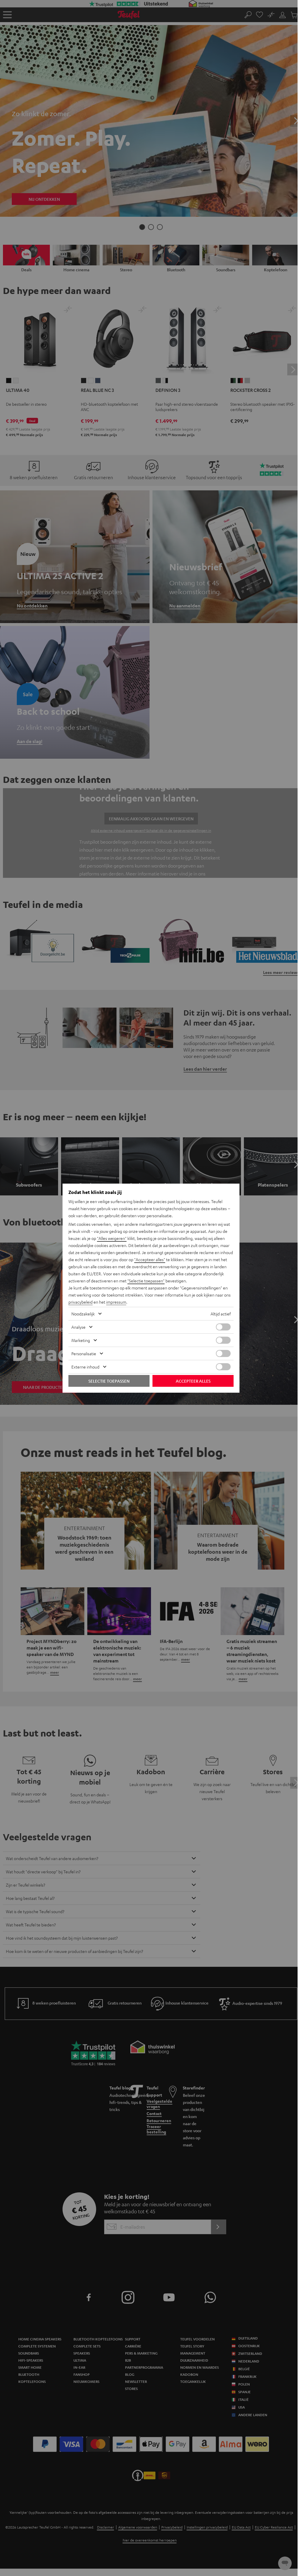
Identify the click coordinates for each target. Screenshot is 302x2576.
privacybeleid (81, 1302)
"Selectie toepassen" (146, 1281)
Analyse (78, 1327)
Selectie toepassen (109, 1381)
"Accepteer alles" (150, 1259)
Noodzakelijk (83, 1314)
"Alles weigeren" (112, 1238)
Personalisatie (84, 1353)
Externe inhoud (85, 1367)
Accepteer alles (193, 1381)
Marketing (81, 1340)
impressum (116, 1302)
